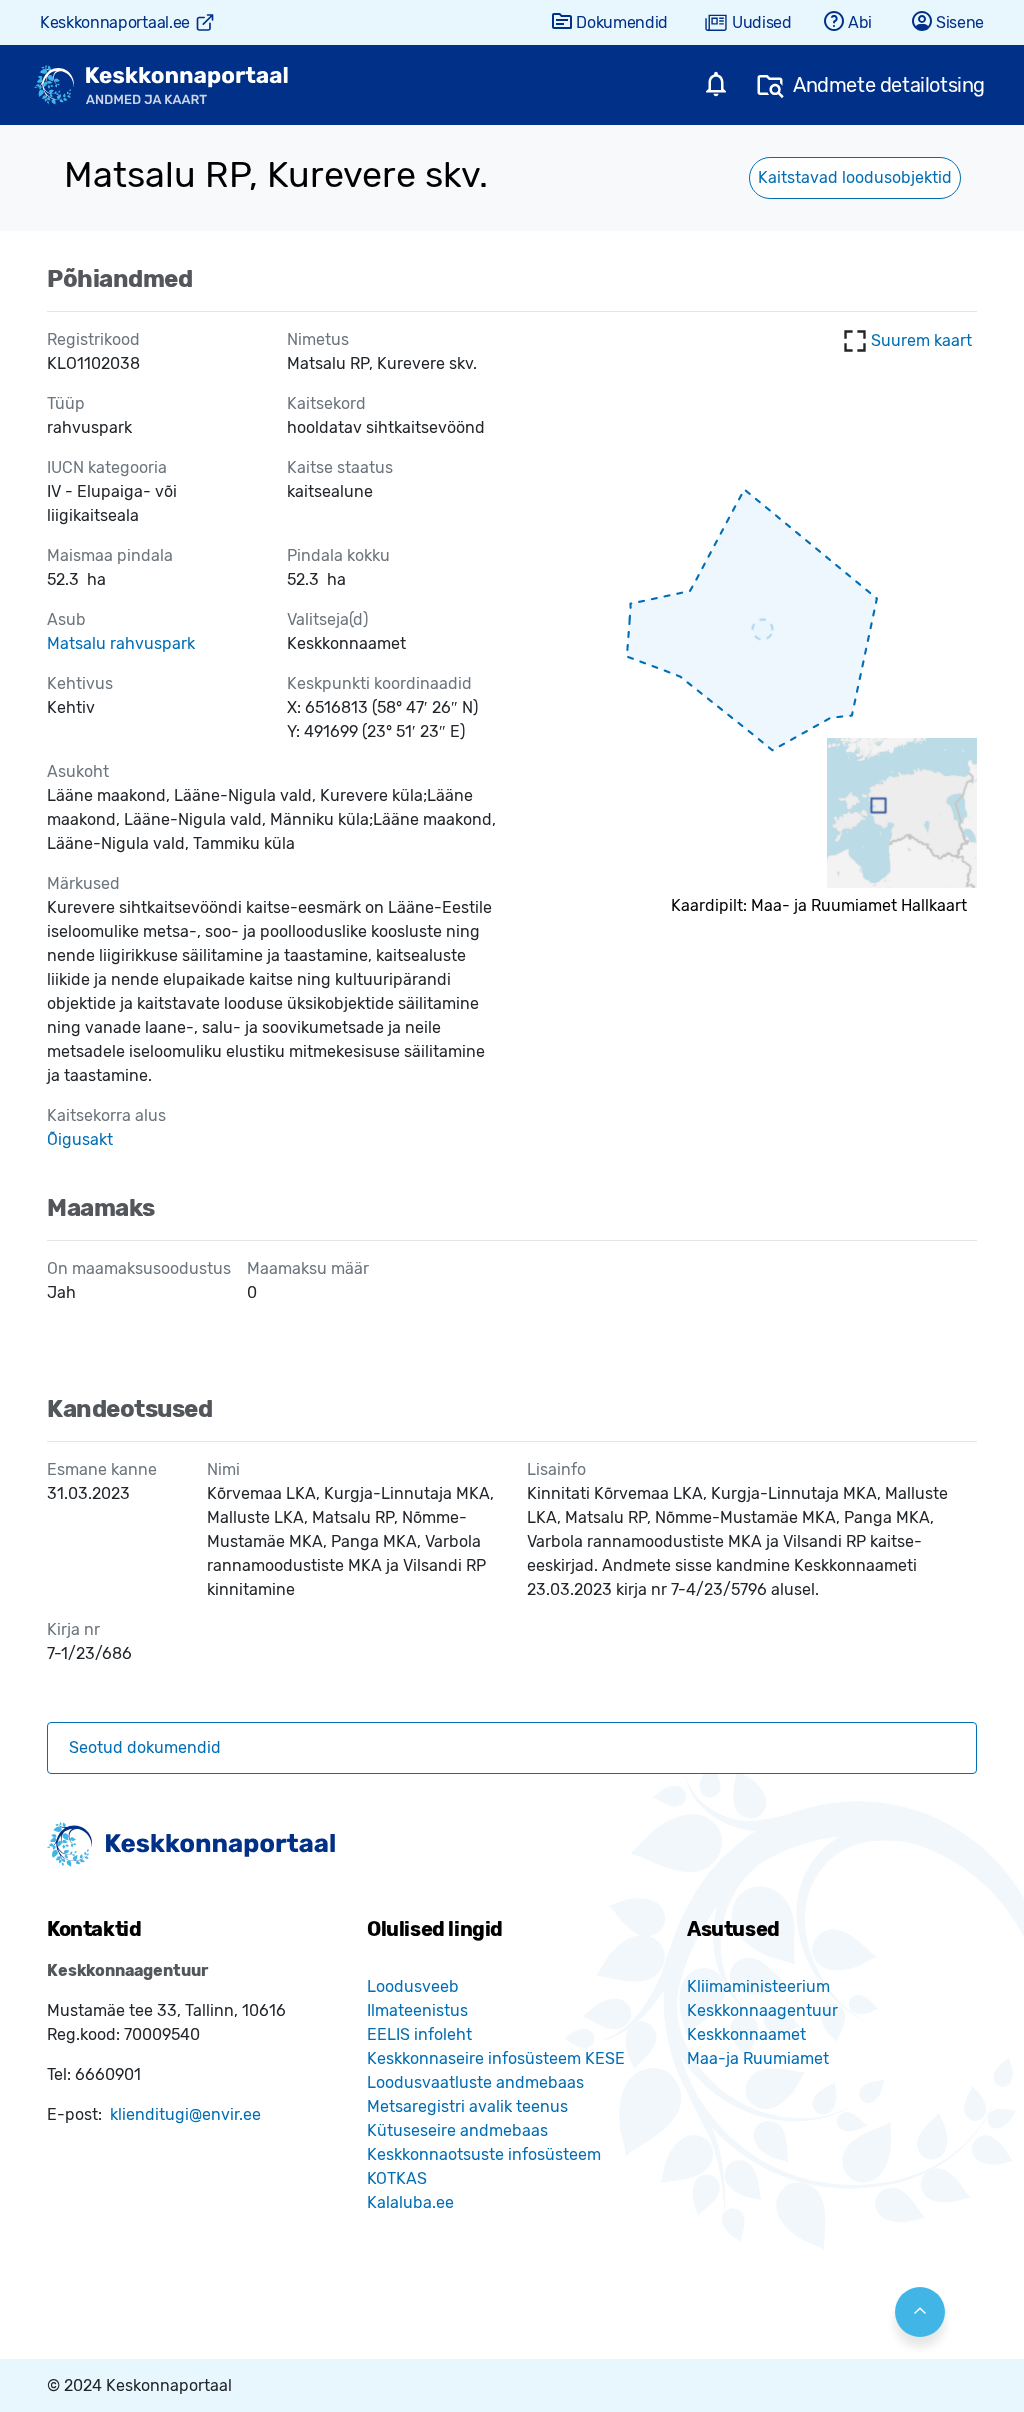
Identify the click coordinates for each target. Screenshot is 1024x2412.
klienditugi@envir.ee (185, 2114)
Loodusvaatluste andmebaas (475, 2082)
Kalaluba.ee (410, 2202)
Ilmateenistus (417, 2010)
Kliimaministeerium (758, 1986)
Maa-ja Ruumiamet (758, 2058)
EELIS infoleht (419, 2034)
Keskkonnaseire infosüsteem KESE (496, 2058)
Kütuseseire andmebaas (457, 2130)
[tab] (512, 1748)
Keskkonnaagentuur (762, 2010)
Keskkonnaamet (746, 2034)
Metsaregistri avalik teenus (467, 2106)
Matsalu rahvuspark (121, 643)
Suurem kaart (921, 340)
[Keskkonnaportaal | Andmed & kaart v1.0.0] (161, 85)
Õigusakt (80, 1139)
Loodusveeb (413, 1986)
